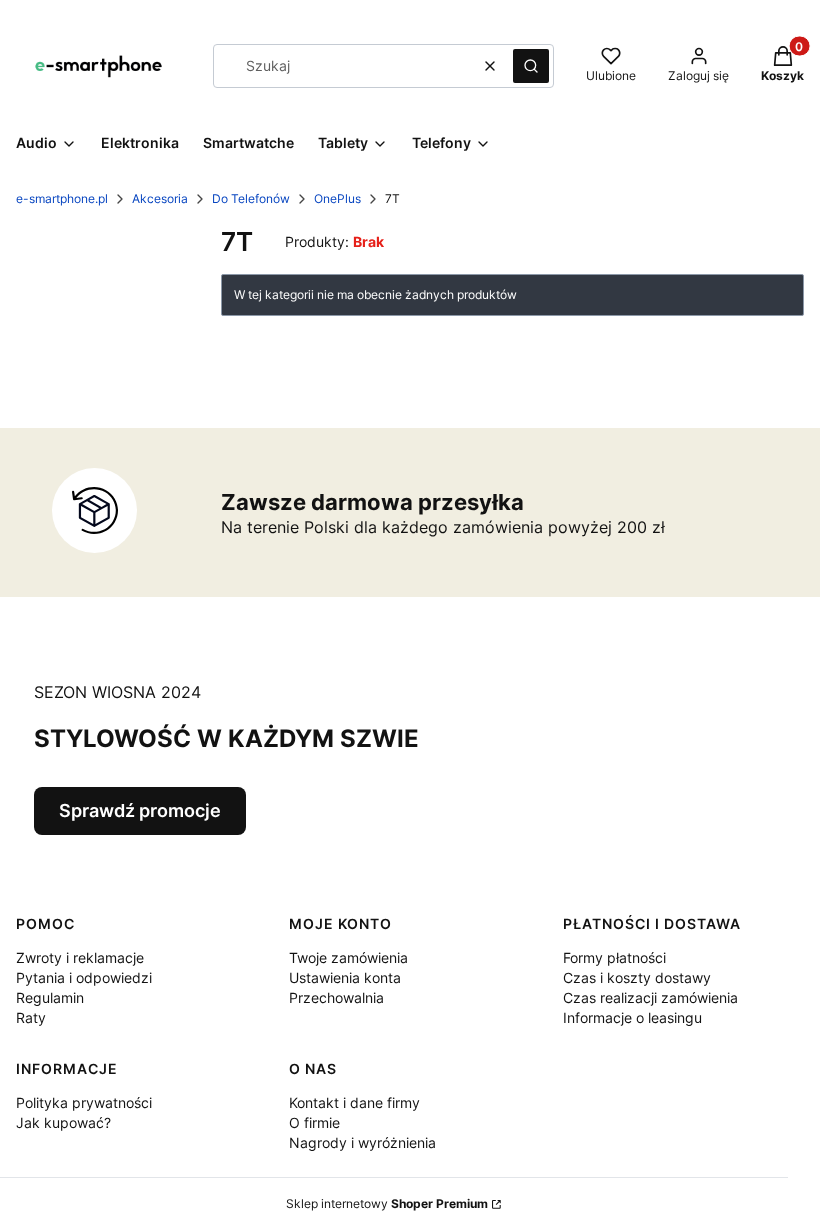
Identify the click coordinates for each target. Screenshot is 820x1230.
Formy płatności (614, 957)
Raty (31, 1017)
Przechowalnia (336, 997)
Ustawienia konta (345, 977)
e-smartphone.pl (62, 198)
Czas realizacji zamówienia (650, 997)
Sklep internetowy (387, 1203)
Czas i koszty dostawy (637, 977)
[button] (531, 66)
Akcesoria (160, 198)
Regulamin (50, 997)
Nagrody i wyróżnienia (362, 1142)
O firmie (314, 1122)
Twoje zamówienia (348, 957)
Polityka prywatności (84, 1102)
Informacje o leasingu (632, 1017)
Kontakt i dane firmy (354, 1102)
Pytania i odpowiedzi (84, 977)
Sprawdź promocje (140, 810)
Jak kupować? (63, 1122)
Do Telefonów (251, 198)
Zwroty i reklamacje (80, 957)
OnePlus (337, 198)
